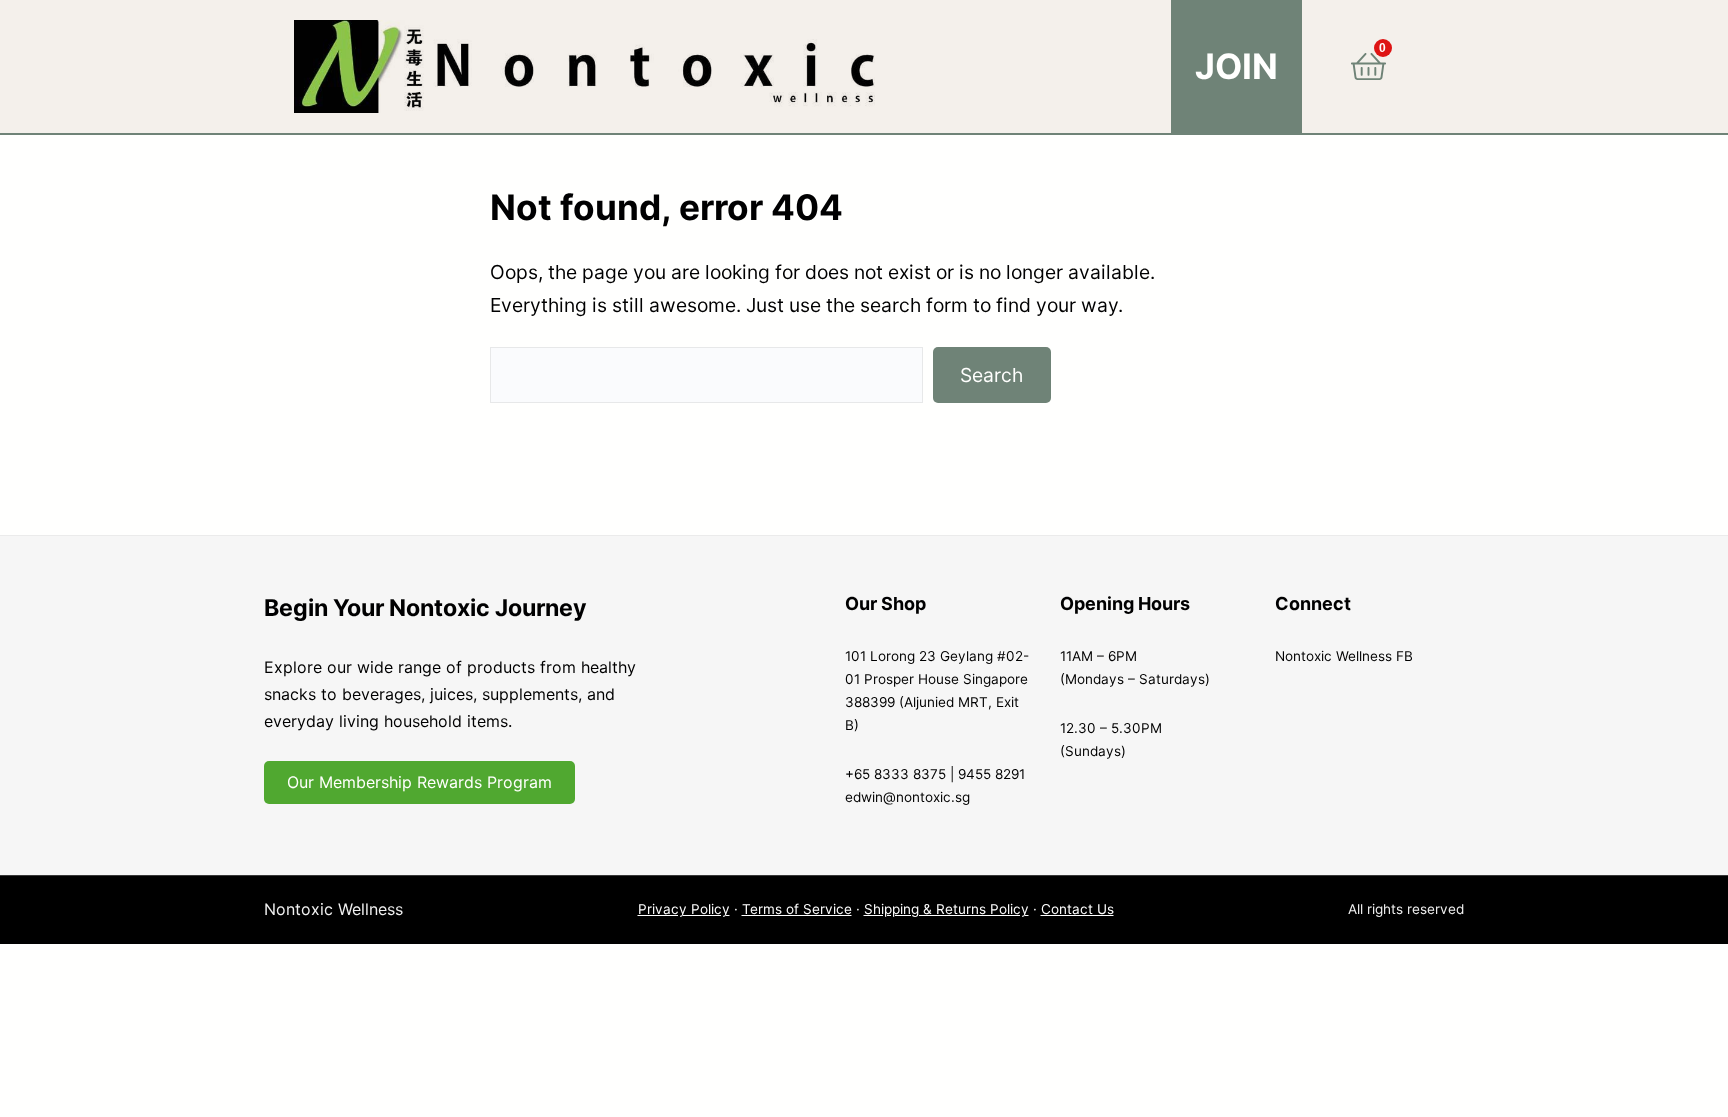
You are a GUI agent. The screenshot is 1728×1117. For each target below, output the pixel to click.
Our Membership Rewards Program (419, 782)
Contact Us (1077, 909)
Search (991, 375)
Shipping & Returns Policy (946, 909)
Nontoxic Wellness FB (1344, 656)
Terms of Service (797, 909)
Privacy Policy (684, 909)
